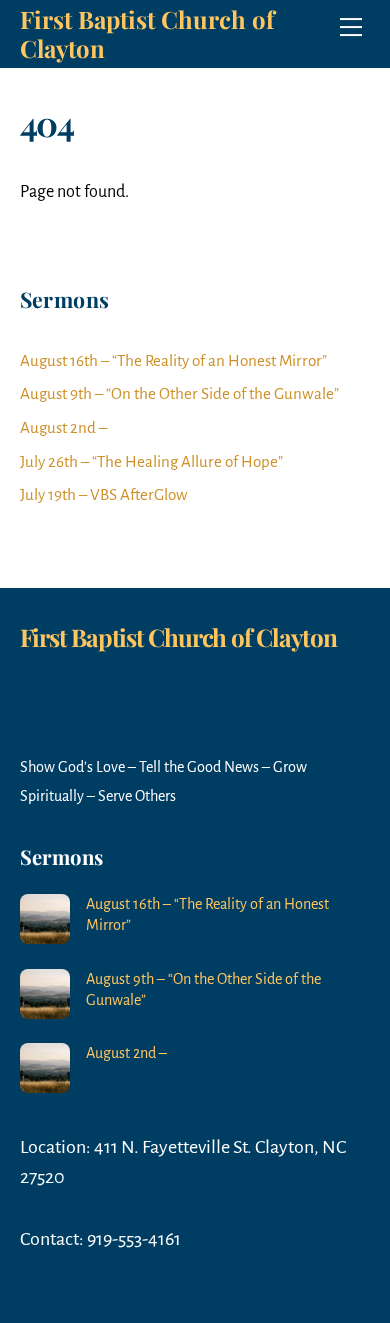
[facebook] (40, 651)
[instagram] (87, 651)
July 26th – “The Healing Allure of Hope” (151, 461)
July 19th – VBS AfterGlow (104, 494)
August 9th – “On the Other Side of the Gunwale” (179, 393)
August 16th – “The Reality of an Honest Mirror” (173, 360)
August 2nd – (63, 427)
